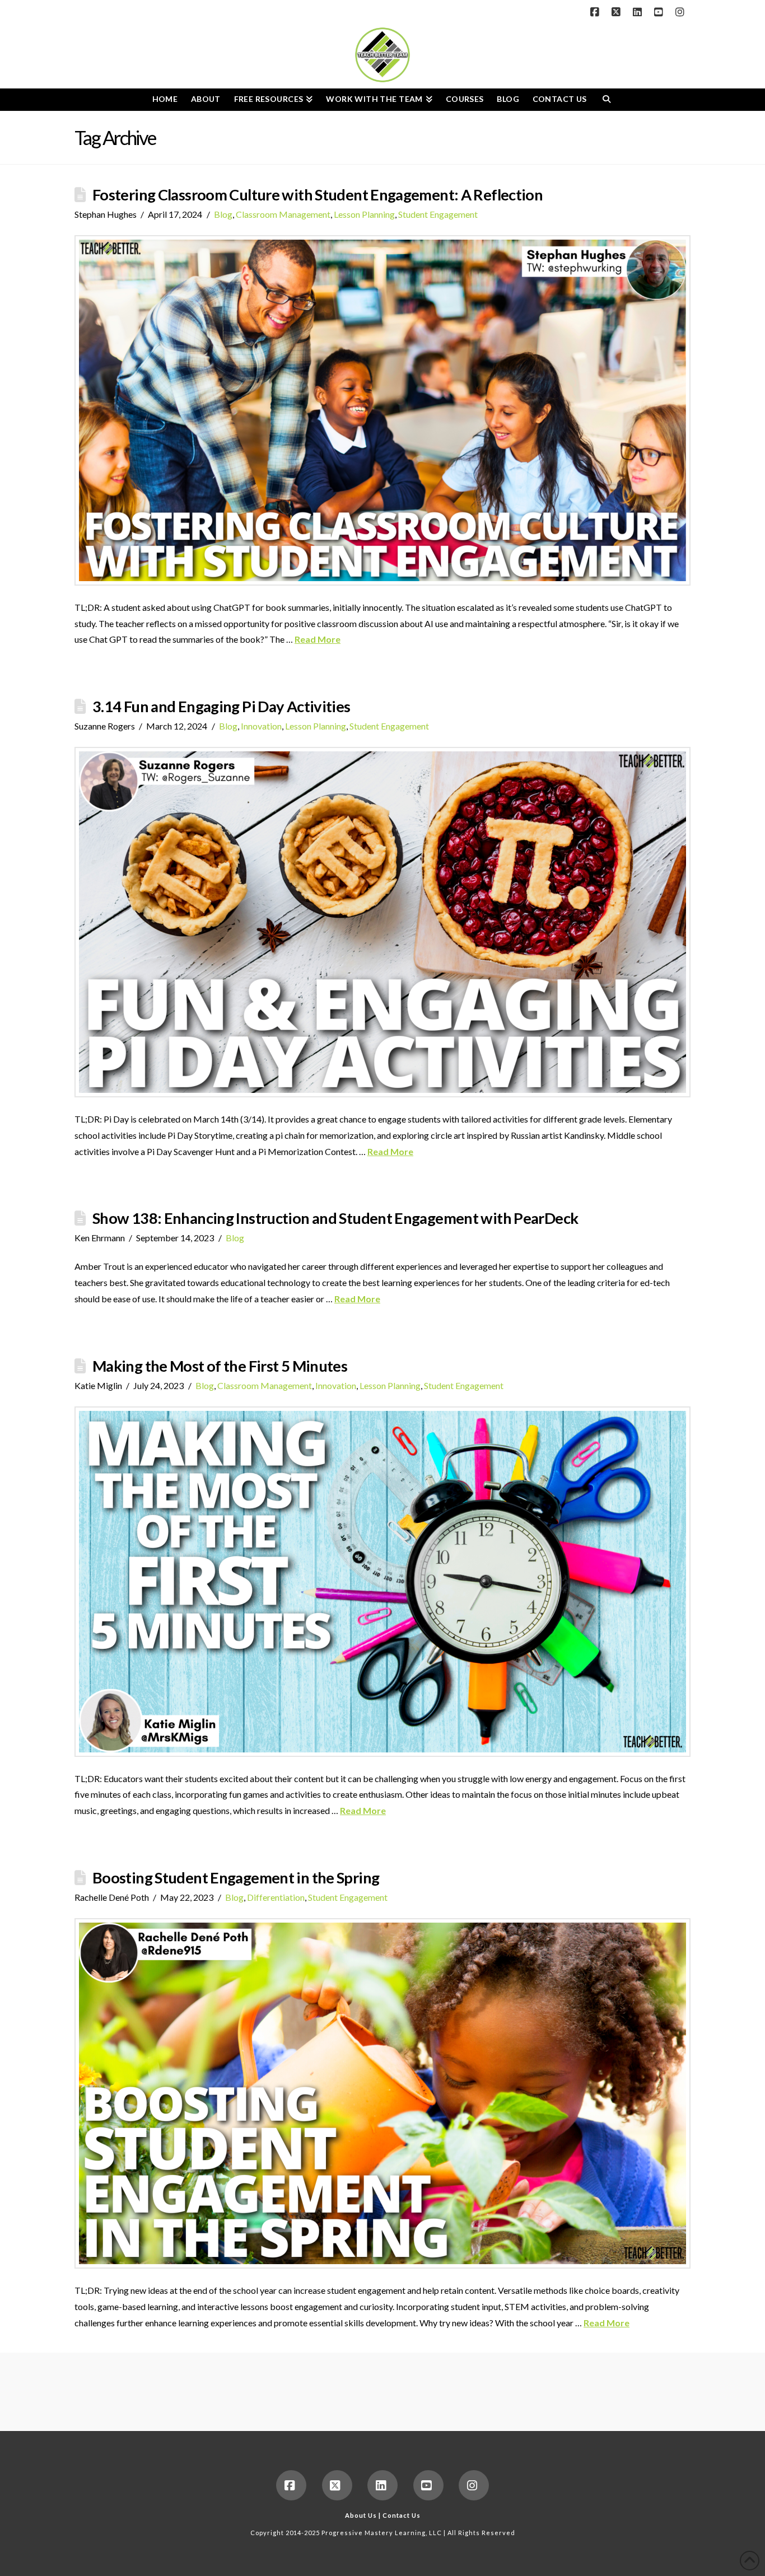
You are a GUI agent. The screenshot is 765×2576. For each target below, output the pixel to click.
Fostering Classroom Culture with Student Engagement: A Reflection (318, 195)
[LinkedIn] (639, 12)
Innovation (261, 726)
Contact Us (402, 2515)
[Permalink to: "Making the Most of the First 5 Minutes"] (382, 1582)
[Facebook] (596, 12)
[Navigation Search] (606, 100)
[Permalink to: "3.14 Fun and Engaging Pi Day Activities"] (382, 922)
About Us (361, 2515)
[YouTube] (660, 12)
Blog (223, 214)
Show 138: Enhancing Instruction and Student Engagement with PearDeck (335, 1218)
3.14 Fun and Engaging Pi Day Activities (221, 706)
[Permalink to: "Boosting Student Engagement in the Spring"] (382, 2093)
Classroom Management (283, 214)
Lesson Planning (364, 214)
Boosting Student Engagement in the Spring (236, 1878)
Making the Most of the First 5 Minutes (220, 1366)
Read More (318, 639)
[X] (618, 12)
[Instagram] (682, 12)
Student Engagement (438, 214)
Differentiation (276, 1897)
